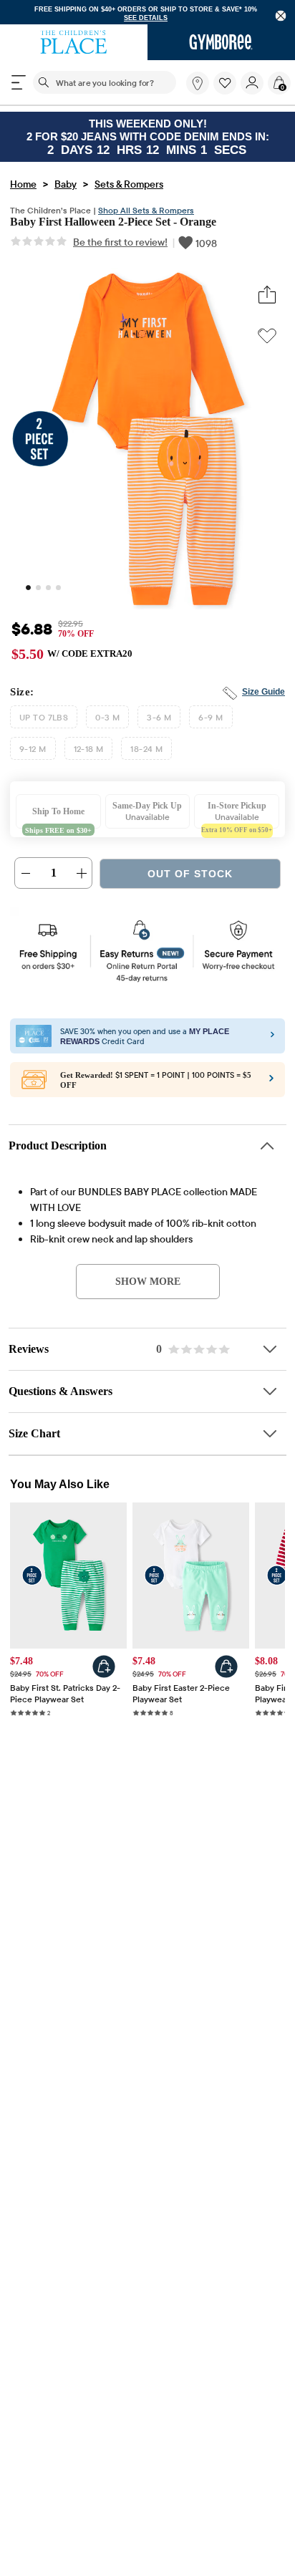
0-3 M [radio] (107, 722)
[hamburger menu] (19, 83)
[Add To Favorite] (267, 339)
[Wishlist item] (227, 92)
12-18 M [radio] (89, 753)
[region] (147, 13)
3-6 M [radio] (159, 722)
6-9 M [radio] (211, 722)
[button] (225, 84)
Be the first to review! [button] (120, 246)
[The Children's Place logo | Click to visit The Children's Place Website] (74, 43)
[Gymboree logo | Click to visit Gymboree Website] (221, 43)
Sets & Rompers (129, 186)
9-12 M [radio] (33, 753)
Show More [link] (148, 1285)
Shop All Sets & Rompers (146, 212)
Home (23, 186)
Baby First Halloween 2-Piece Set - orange (121, 225)
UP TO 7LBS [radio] (44, 722)
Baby (66, 186)
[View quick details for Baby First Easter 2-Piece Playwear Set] (226, 1672)
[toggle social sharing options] (267, 299)
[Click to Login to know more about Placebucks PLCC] (271, 1086)
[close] (281, 16)
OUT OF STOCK (190, 879)
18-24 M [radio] (146, 753)
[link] (198, 84)
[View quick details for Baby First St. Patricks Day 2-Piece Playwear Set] (104, 1672)
